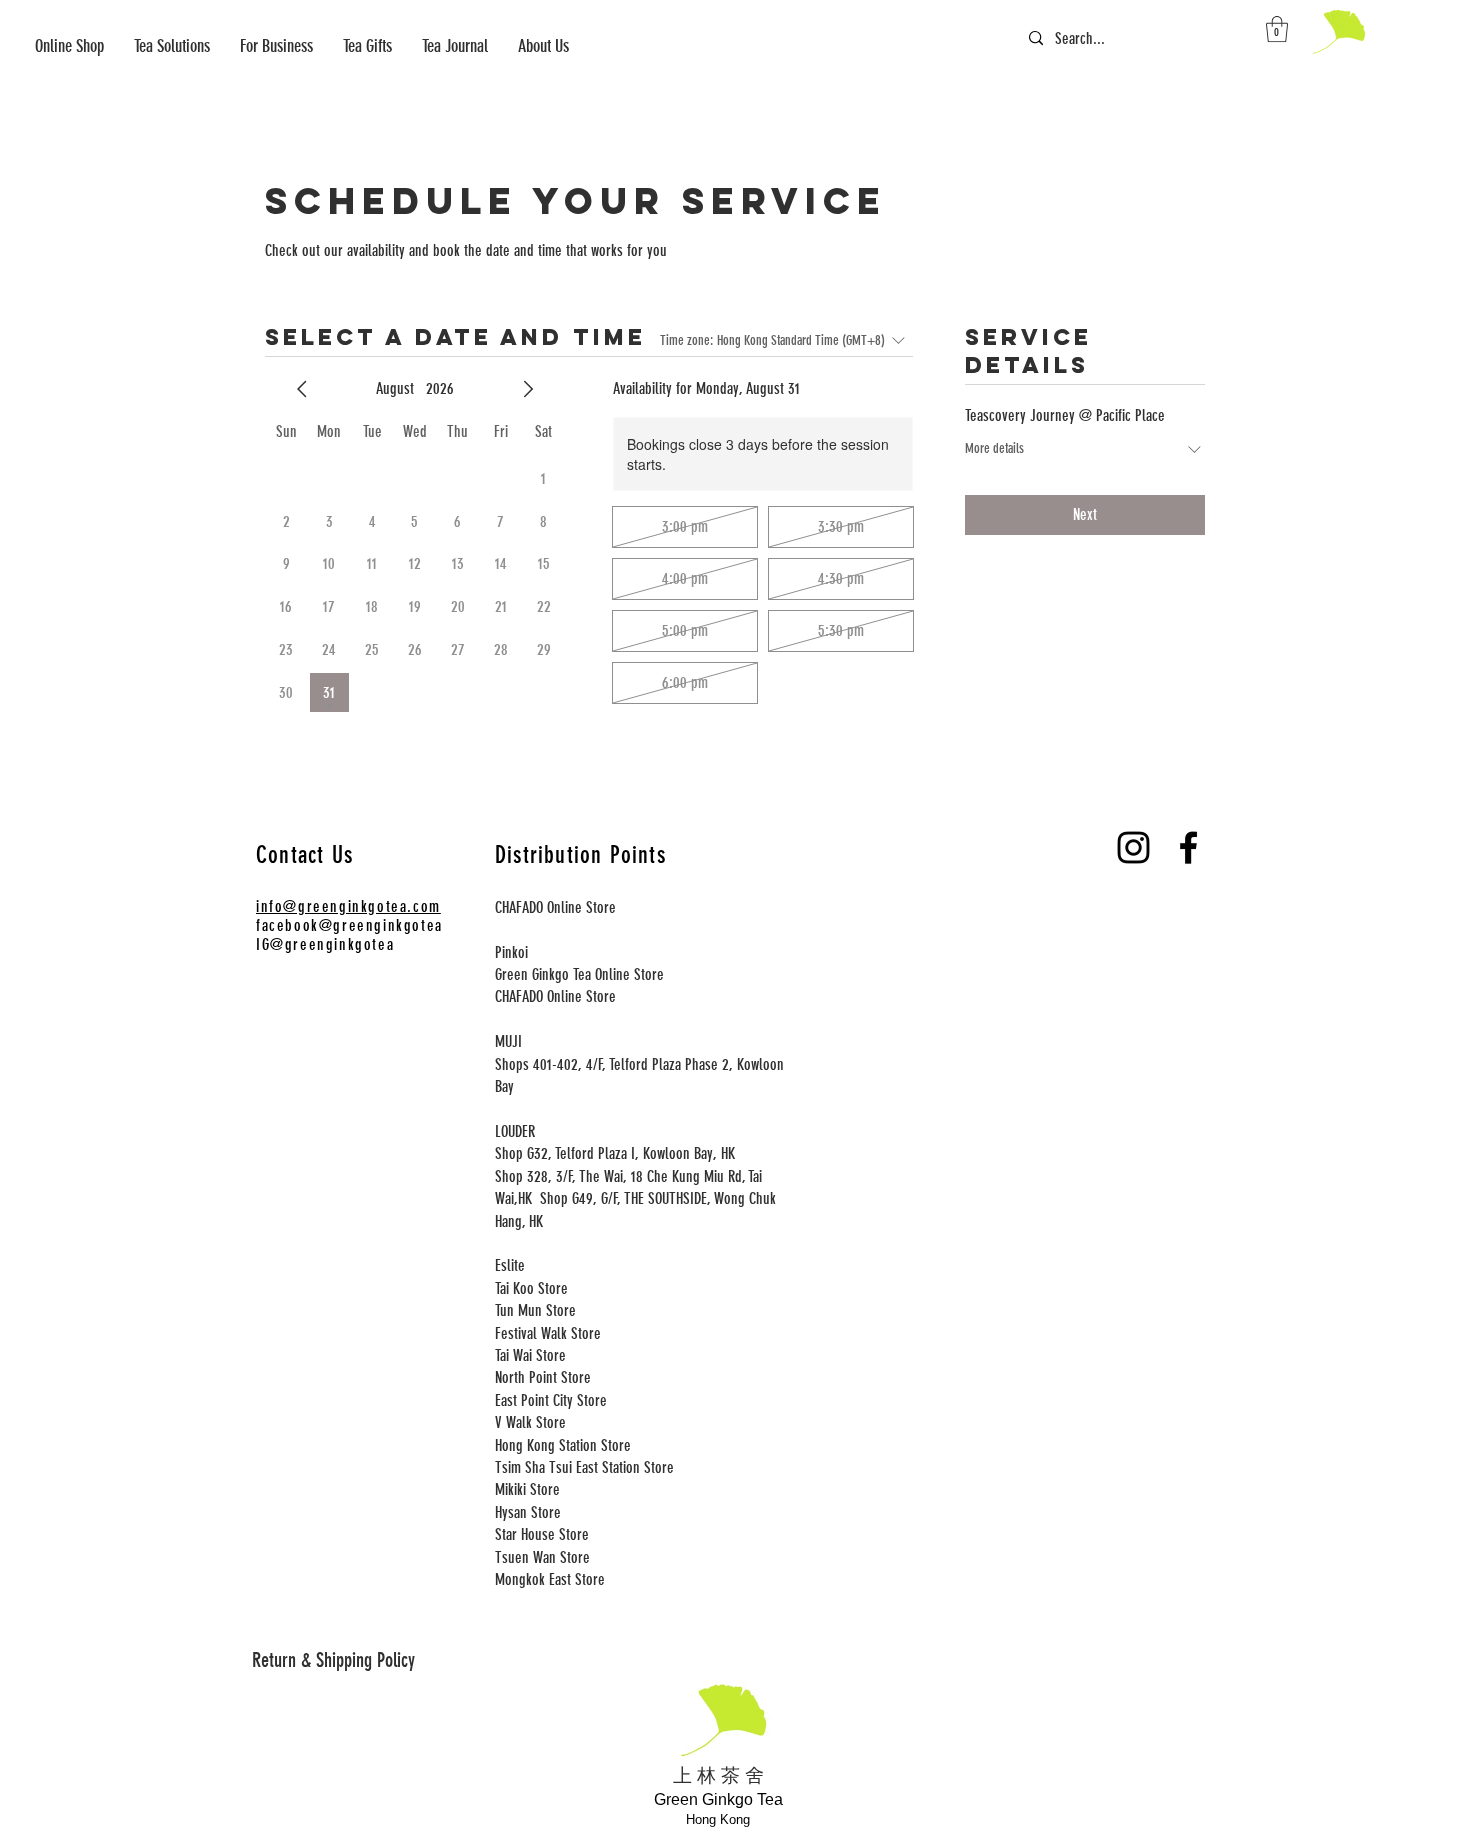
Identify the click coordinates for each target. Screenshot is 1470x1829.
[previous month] (302, 389)
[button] (276, 46)
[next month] (528, 389)
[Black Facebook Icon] (1188, 847)
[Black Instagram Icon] (1133, 847)
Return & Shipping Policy (333, 1660)
